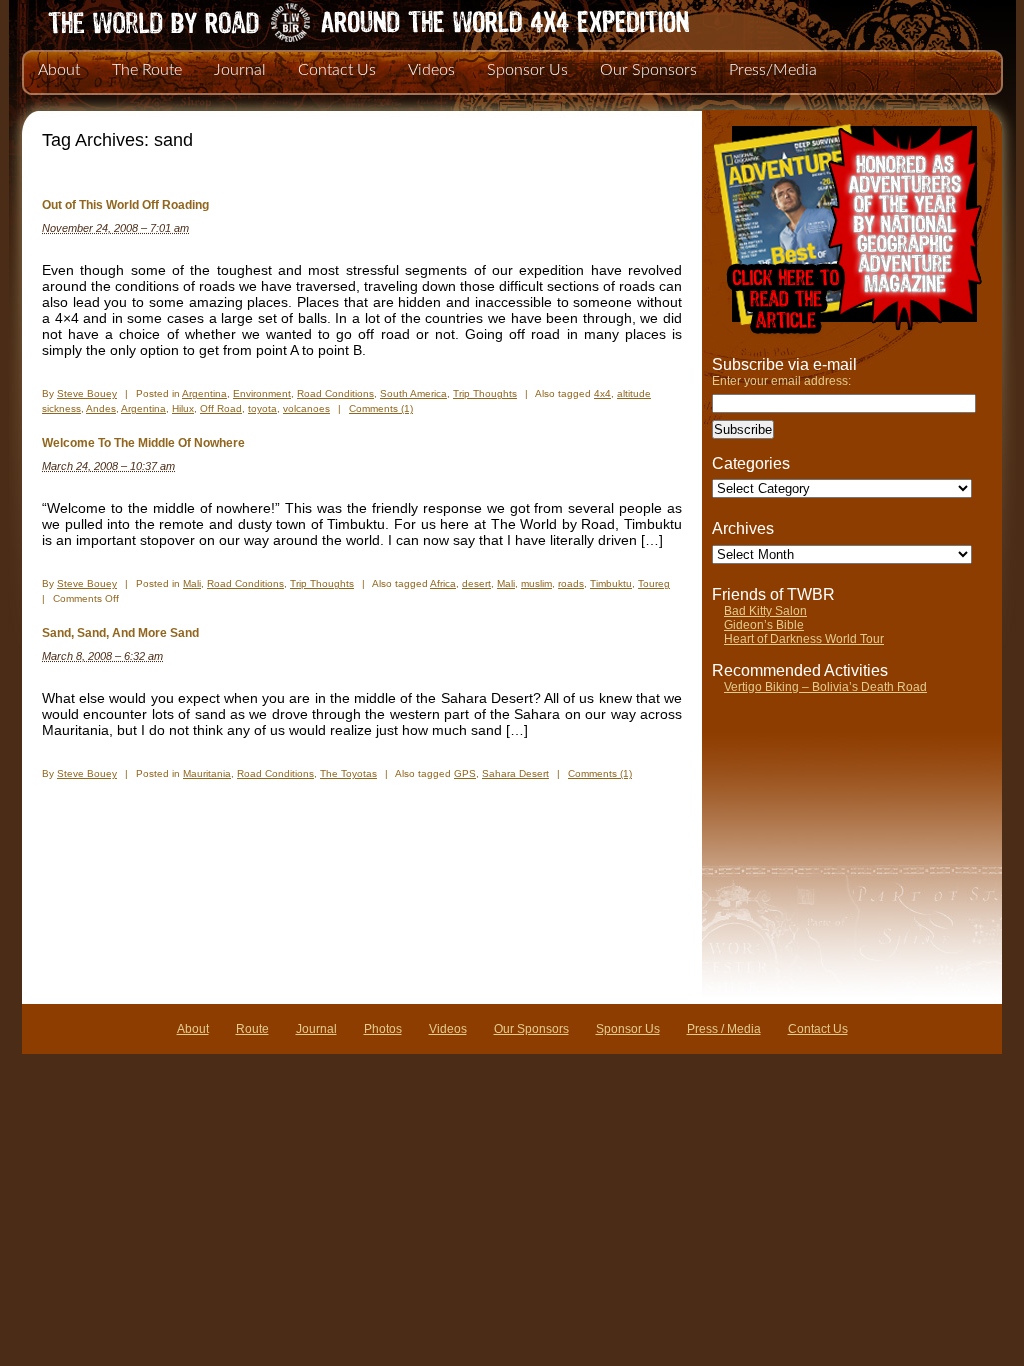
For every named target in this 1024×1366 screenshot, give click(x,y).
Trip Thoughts (485, 393)
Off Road (221, 408)
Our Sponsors (648, 70)
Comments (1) (381, 408)
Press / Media (724, 1029)
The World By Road (337, 20)
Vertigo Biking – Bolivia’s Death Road (825, 687)
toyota (262, 408)
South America (413, 393)
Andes (101, 408)
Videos (431, 70)
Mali (192, 583)
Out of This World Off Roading (125, 205)
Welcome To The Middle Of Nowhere (143, 443)
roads (571, 583)
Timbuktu (611, 583)
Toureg (654, 583)
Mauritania (207, 773)
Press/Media (773, 70)
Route (252, 1029)
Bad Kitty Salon (765, 611)
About (59, 70)
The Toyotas (348, 773)
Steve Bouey (87, 393)
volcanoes (306, 408)
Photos (383, 1029)
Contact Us (337, 70)
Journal (240, 70)
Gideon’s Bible (764, 625)
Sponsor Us (527, 70)
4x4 (602, 393)
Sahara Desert (515, 773)
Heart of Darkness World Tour (804, 639)
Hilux (183, 408)
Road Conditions (335, 393)
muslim (536, 583)
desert (476, 583)
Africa (443, 583)
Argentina (204, 393)
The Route (147, 70)
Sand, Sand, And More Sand (120, 633)
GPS (465, 773)
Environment (262, 393)
